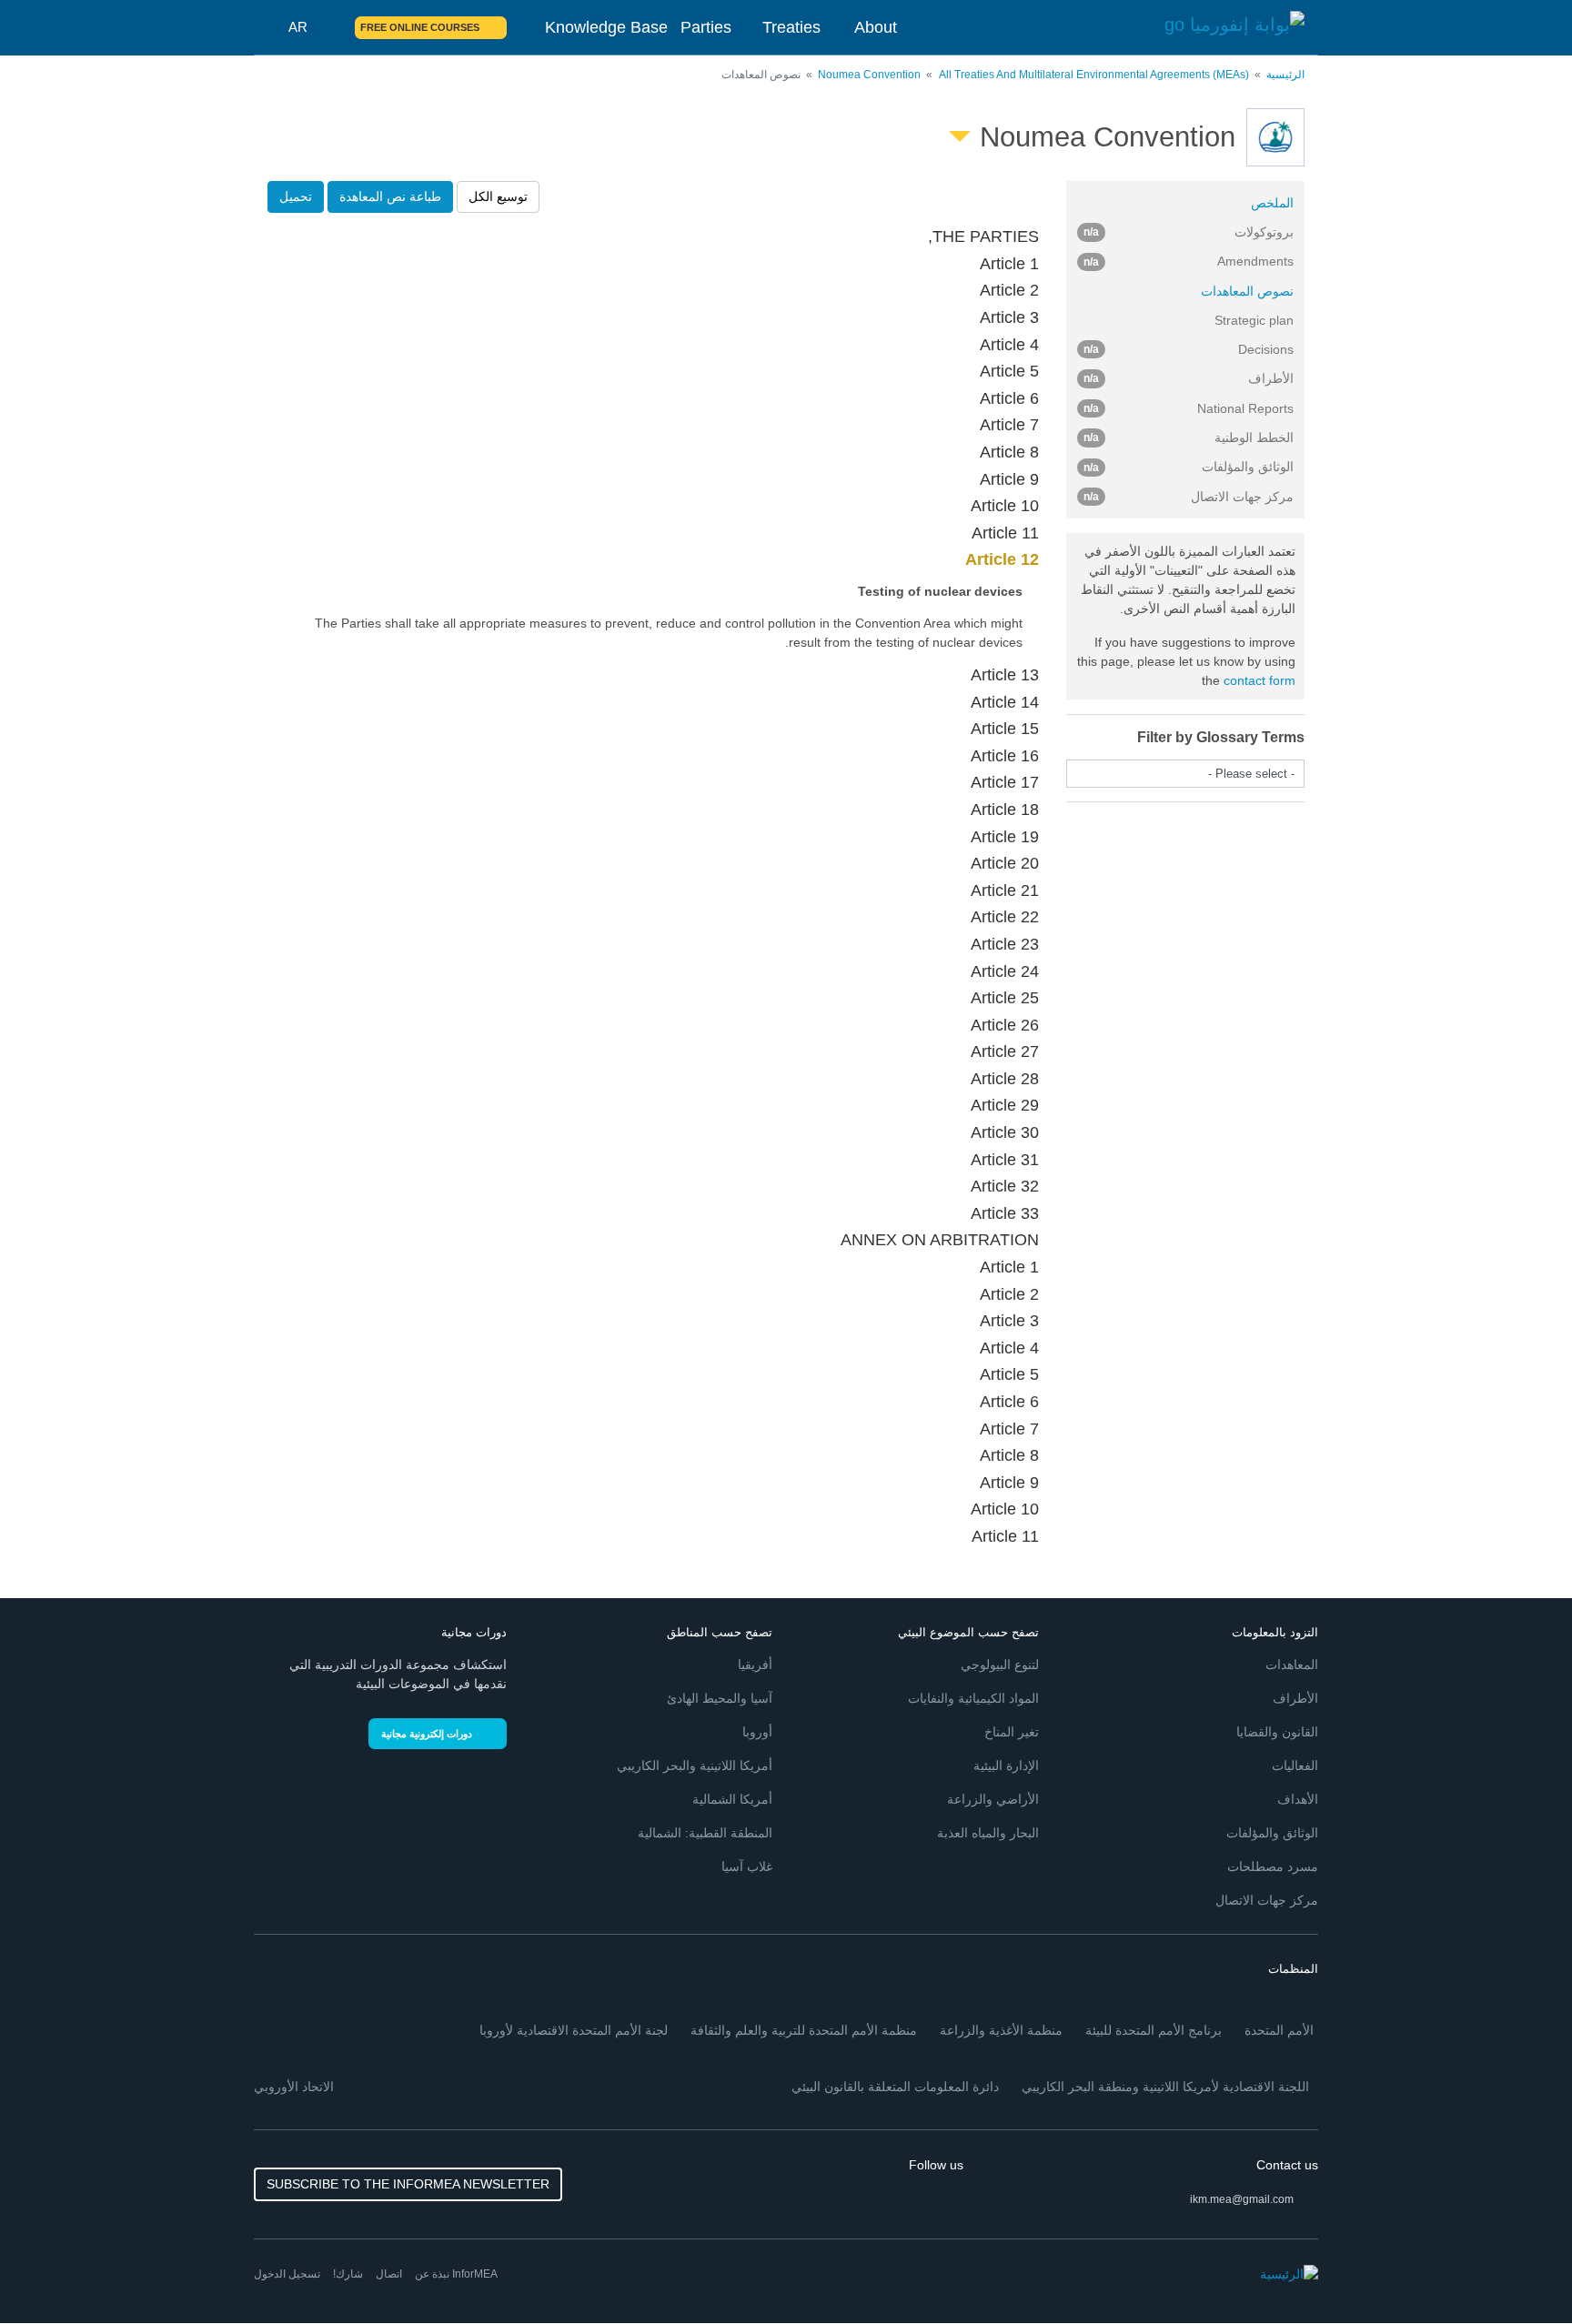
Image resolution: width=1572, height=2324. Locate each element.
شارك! (348, 2274)
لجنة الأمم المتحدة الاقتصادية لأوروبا (574, 2030)
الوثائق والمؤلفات (1272, 1833)
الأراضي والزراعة (993, 1799)
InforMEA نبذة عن (456, 2274)
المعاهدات (1292, 1665)
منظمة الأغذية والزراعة (1001, 2030)
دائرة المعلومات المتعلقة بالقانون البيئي (895, 2087)
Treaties (791, 27)
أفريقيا (755, 1665)
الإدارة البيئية (1006, 1766)
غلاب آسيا (747, 1866)
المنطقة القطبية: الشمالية (705, 1833)
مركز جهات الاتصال (1267, 1900)
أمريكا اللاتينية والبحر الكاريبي (695, 1766)
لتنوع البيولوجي (1000, 1665)
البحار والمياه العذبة (988, 1833)
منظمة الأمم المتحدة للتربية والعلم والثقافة (804, 2030)
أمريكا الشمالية (732, 1799)
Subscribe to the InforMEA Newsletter (408, 2184)
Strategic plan (1254, 320)
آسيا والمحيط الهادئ (720, 1698)
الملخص (1272, 203)
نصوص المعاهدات (1247, 291)
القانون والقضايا (1277, 1732)
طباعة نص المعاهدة (390, 196)
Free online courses (420, 27)
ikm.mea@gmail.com (1242, 2199)
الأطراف (1295, 1698)
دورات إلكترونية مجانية (427, 1734)
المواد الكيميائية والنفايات (973, 1698)
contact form (1260, 680)
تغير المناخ (1012, 1732)
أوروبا (757, 1732)
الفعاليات (1295, 1766)
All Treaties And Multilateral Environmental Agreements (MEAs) (1094, 75)
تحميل (296, 196)
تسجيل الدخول (287, 2274)
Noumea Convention (869, 75)
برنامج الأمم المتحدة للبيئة (1154, 2030)
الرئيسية (1285, 75)
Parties (706, 27)
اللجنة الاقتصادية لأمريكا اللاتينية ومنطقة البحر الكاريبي (1165, 2087)
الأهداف (1298, 1799)
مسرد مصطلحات (1273, 1866)
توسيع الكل (498, 196)
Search (330, 27)
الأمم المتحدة (1279, 2030)
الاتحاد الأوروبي (294, 2087)
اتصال (389, 2274)
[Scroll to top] (53, 2271)
